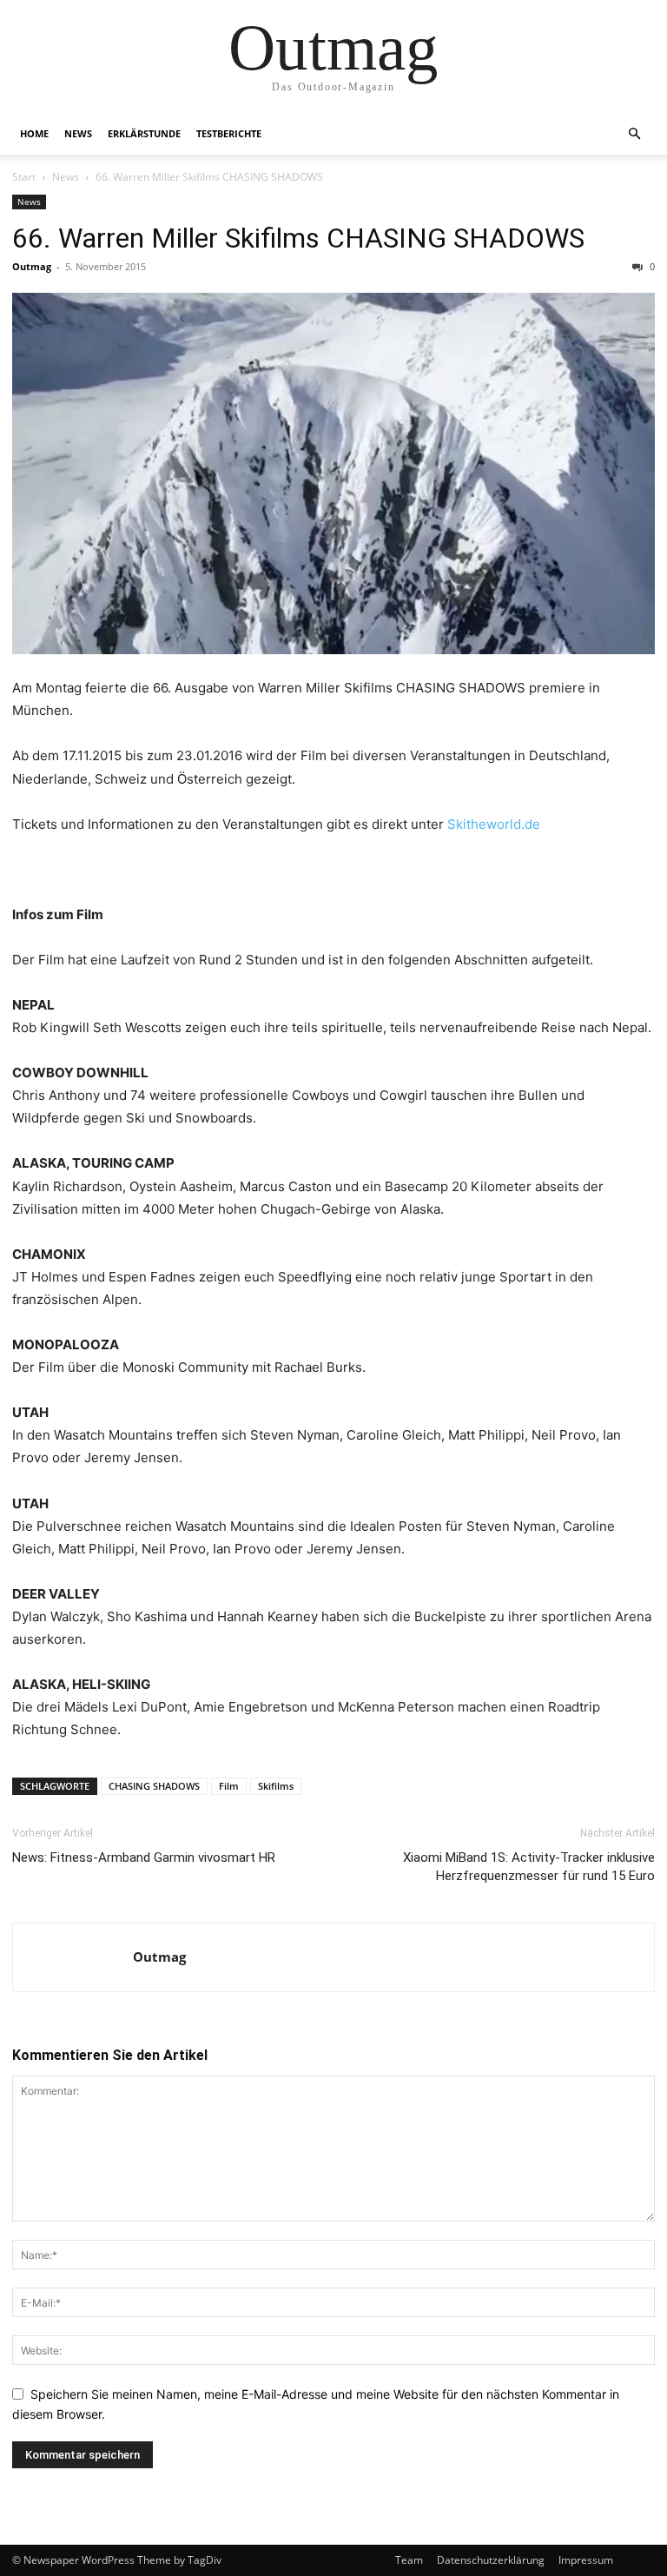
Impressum (586, 2560)
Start (24, 177)
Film (229, 1786)
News (78, 133)
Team (409, 2560)
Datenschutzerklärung (491, 2560)
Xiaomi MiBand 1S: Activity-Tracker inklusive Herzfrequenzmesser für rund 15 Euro (529, 1867)
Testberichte (229, 133)
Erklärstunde (144, 133)
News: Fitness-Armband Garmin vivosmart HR (144, 1858)
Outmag (32, 266)
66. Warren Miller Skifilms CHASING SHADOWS (298, 238)
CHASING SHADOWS (154, 1786)
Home (34, 133)
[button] (634, 134)
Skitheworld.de (494, 824)
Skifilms (276, 1786)
